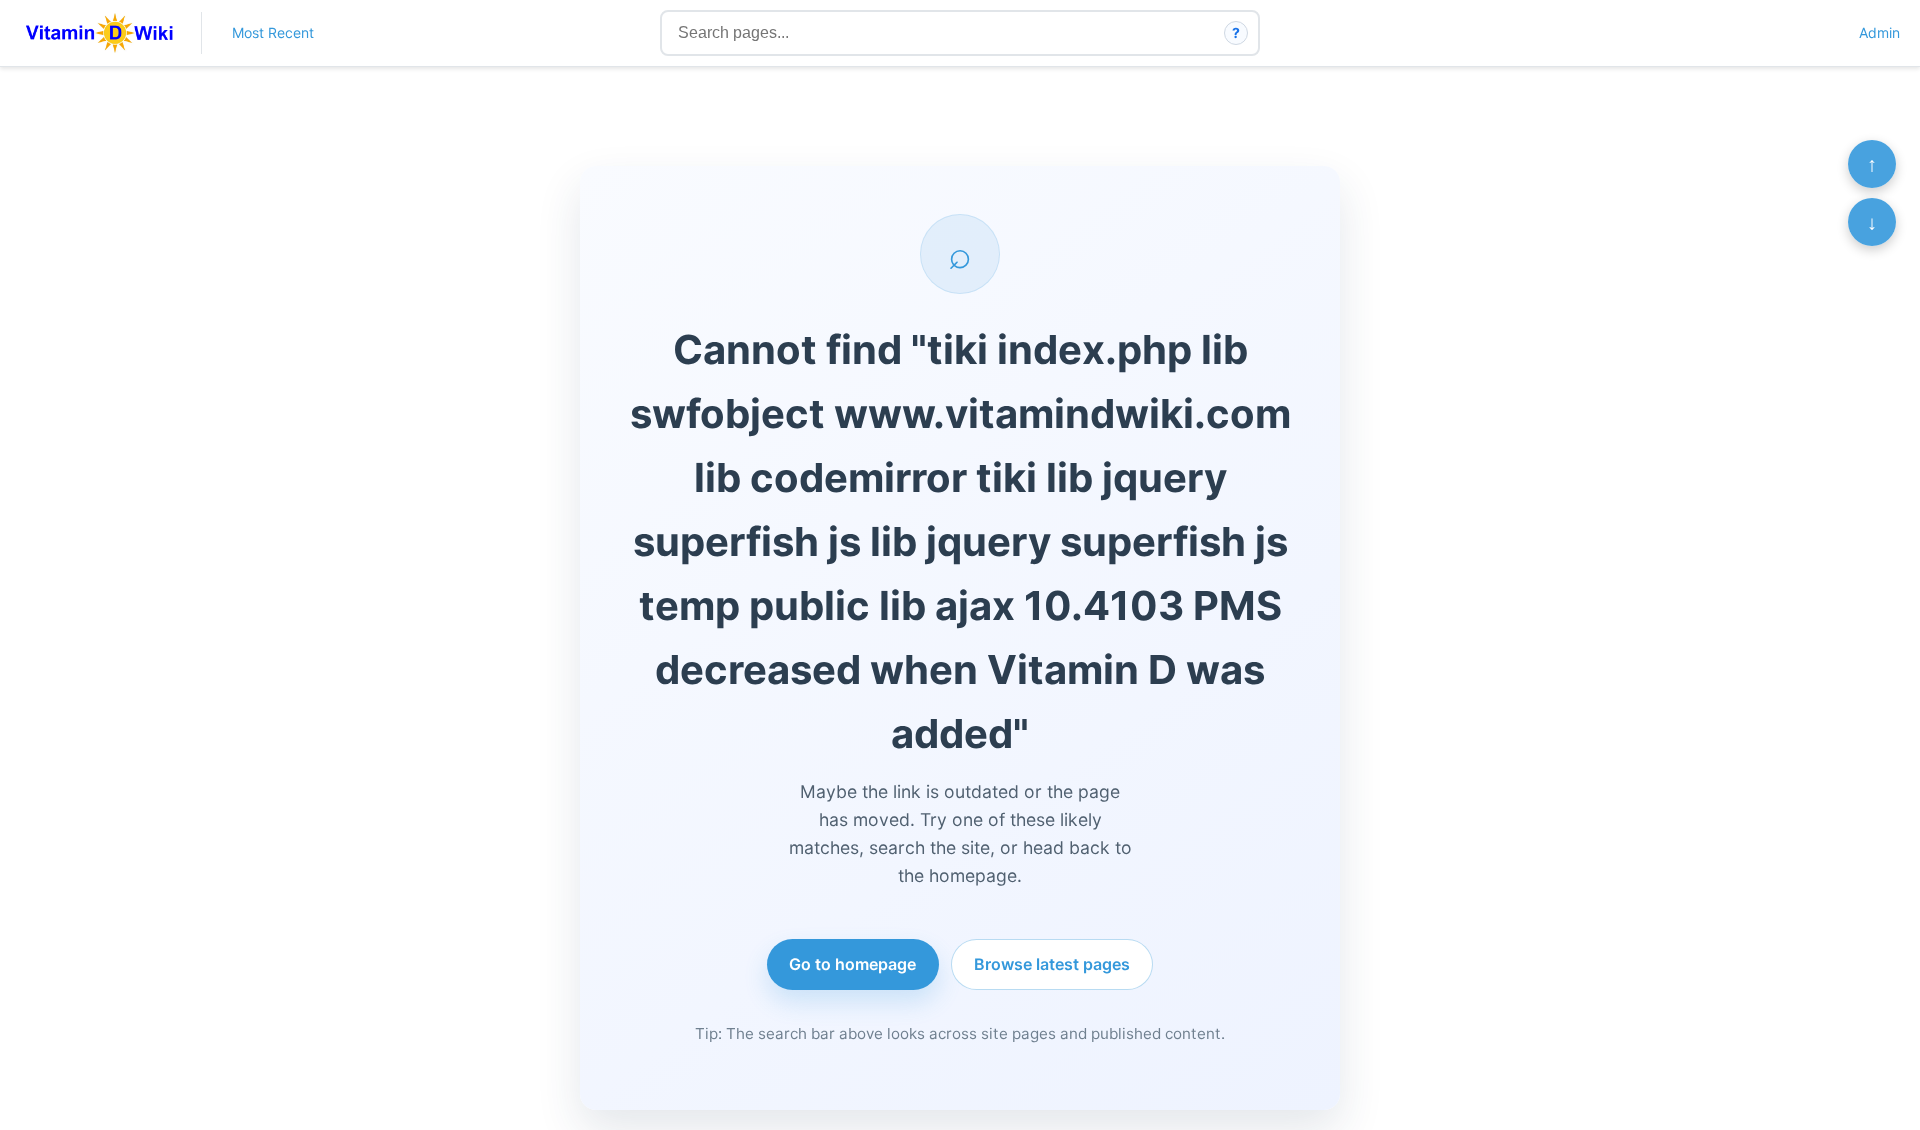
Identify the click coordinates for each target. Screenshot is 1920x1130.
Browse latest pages (1052, 964)
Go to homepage (852, 964)
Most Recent (273, 32)
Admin (1879, 32)
